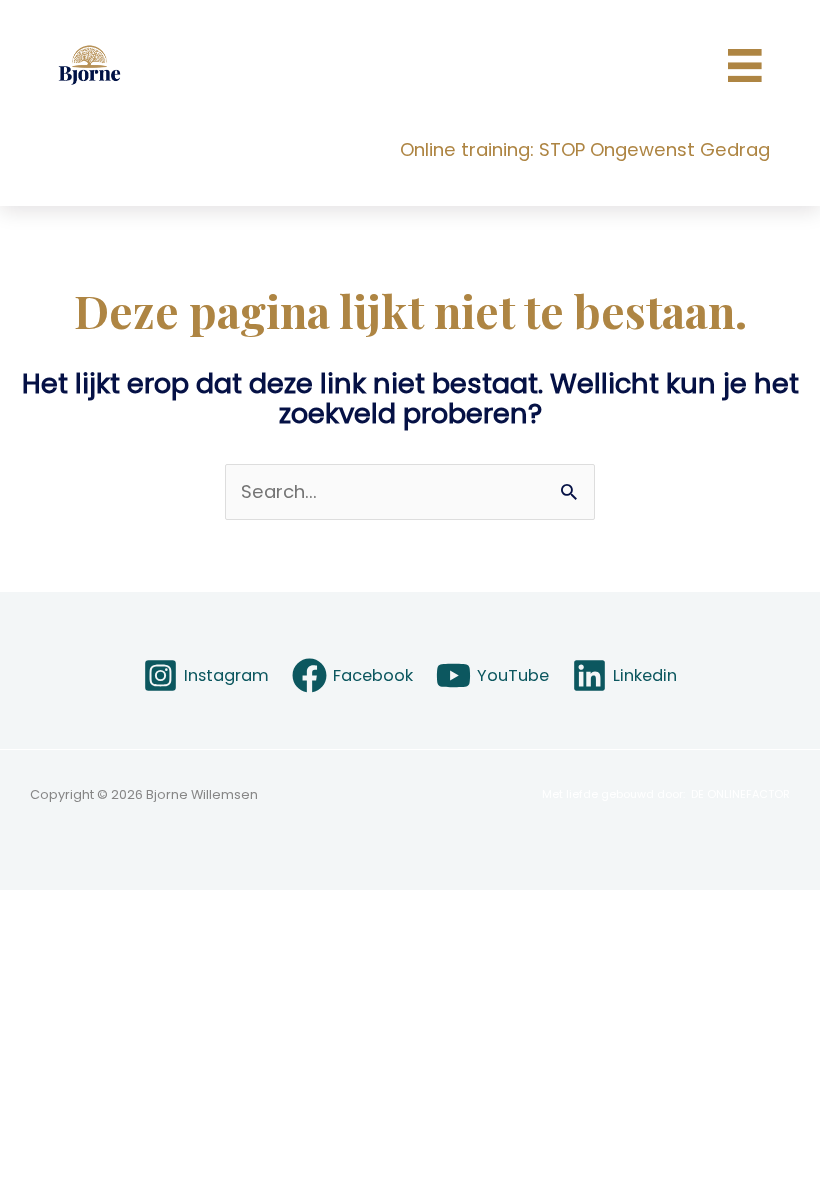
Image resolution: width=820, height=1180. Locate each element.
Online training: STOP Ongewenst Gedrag (585, 149)
